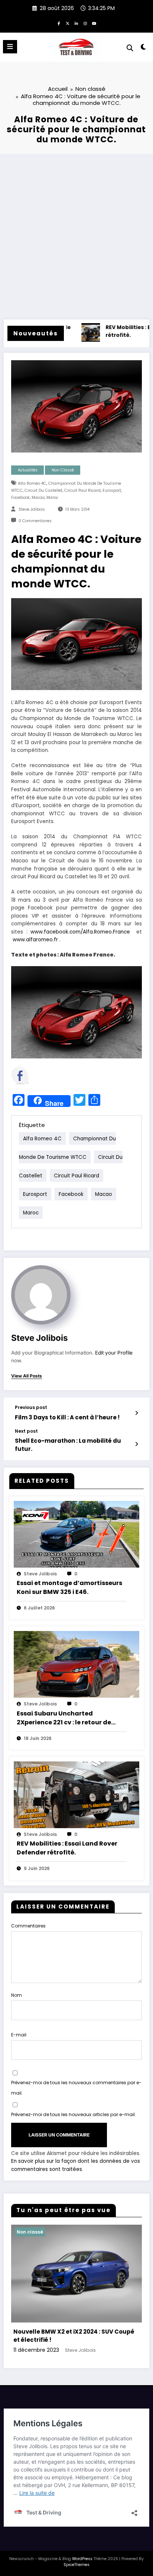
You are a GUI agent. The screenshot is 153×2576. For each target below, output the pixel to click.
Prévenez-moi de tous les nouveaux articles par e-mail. (74, 2114)
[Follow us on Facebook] (20, 1075)
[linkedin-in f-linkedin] (76, 23)
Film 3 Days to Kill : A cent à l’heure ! (67, 1417)
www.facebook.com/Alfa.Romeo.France (82, 932)
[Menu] (10, 47)
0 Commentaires (35, 521)
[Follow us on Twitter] (42, 1075)
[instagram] (85, 23)
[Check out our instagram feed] (106, 1075)
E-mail (19, 2035)
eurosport (112, 490)
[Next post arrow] (136, 1444)
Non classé (63, 470)
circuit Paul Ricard (82, 490)
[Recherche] (130, 48)
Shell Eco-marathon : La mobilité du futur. (68, 1445)
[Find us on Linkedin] (63, 1075)
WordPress (82, 2559)
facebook (20, 498)
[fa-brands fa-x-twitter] (68, 23)
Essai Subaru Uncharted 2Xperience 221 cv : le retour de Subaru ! (64, 1718)
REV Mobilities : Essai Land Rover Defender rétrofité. (67, 1848)
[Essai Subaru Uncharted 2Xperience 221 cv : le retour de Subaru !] (76, 1664)
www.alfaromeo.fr (35, 940)
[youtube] (94, 23)
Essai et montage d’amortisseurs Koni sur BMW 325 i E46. (69, 1587)
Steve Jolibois (32, 509)
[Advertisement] (76, 234)
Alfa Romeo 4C (32, 483)
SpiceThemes (76, 2565)
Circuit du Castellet (43, 490)
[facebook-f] (59, 23)
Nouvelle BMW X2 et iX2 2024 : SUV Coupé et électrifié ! (74, 2336)
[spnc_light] (144, 48)
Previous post (31, 1408)
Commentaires (28, 1926)
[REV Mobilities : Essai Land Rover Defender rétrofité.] (76, 1794)
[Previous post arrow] (136, 1413)
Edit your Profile (114, 1353)
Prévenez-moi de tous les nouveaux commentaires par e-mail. (76, 2088)
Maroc (52, 498)
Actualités (28, 470)
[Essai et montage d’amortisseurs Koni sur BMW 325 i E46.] (76, 1534)
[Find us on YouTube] (85, 1075)
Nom (17, 1995)
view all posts (27, 1376)
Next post (26, 1431)
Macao (38, 498)
